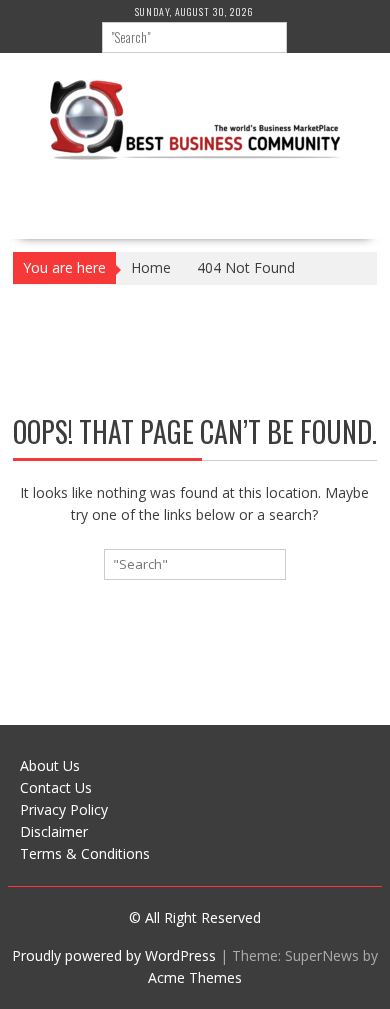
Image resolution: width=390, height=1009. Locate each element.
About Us (50, 765)
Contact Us (56, 787)
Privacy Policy (64, 809)
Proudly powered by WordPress (114, 955)
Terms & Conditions (85, 853)
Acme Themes (195, 977)
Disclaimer (54, 831)
